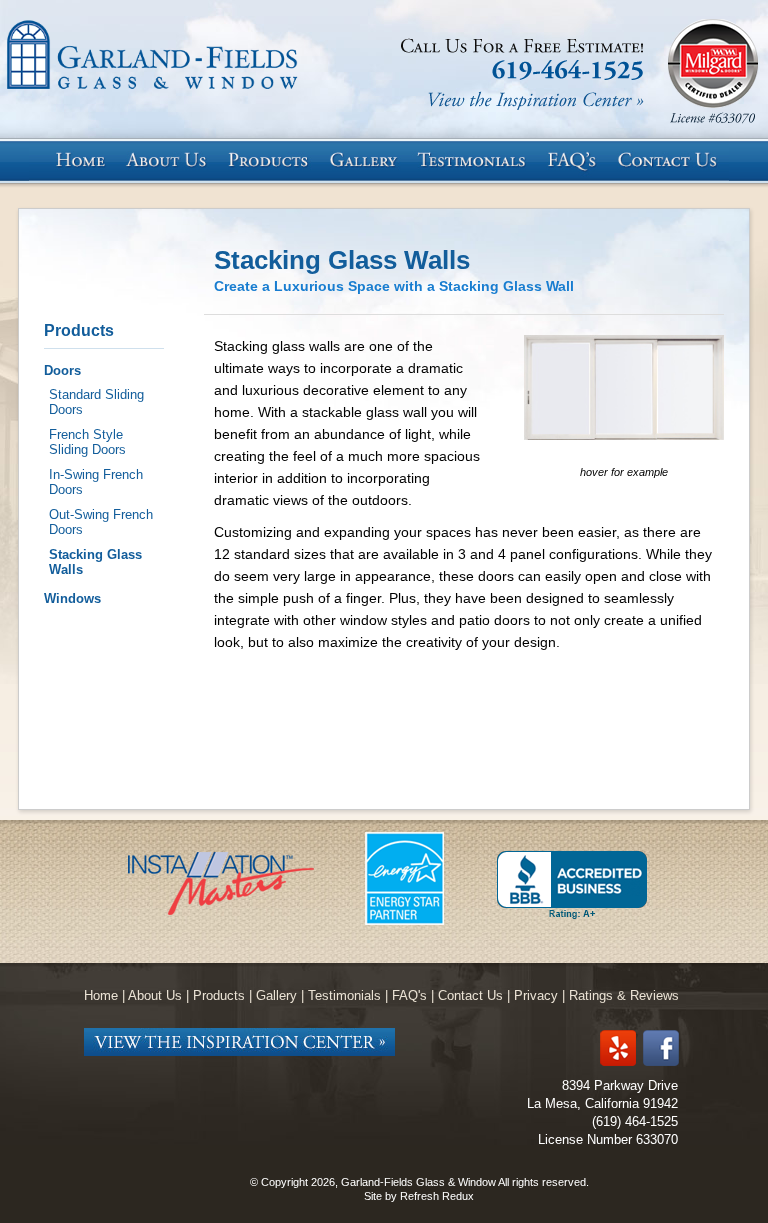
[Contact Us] (671, 160)
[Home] (79, 160)
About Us (155, 995)
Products (79, 330)
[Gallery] (369, 160)
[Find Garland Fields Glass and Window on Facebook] (661, 1050)
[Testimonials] (477, 160)
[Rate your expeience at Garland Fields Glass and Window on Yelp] (618, 1050)
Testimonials (344, 995)
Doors (62, 370)
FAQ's (409, 995)
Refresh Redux (437, 1196)
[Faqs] (576, 160)
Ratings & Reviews (624, 995)
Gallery (276, 995)
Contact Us (470, 995)
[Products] (274, 160)
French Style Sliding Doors (87, 442)
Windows (72, 598)
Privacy (536, 995)
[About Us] (172, 160)
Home (101, 995)
